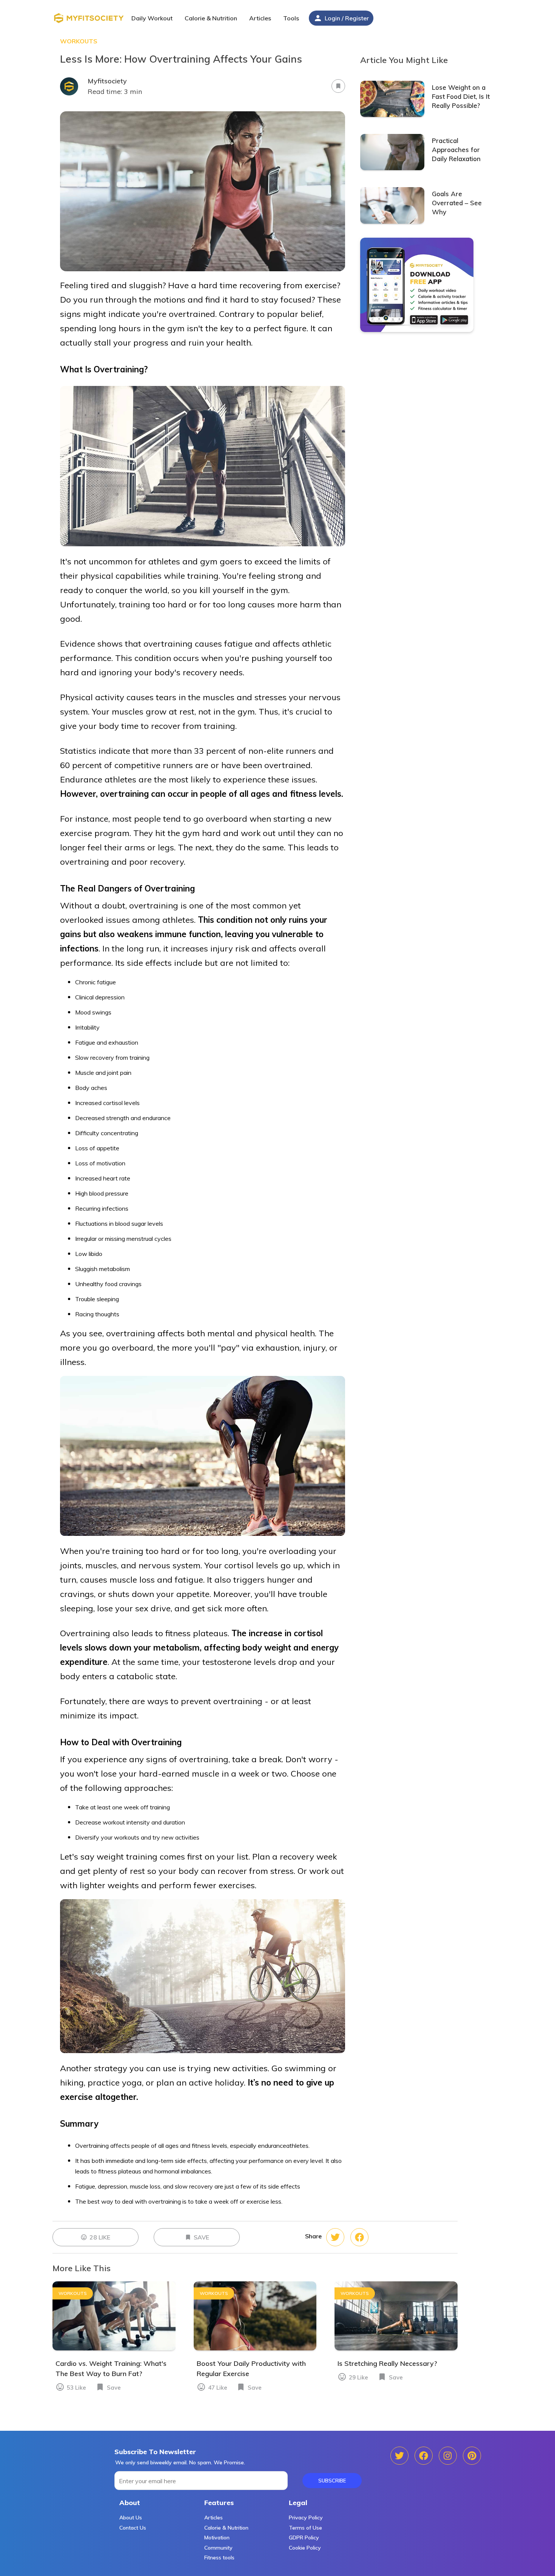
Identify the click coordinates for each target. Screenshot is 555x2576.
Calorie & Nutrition (226, 2528)
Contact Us (133, 2528)
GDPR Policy (304, 2538)
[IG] (448, 2456)
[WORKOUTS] (114, 2349)
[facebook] (335, 2237)
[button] (261, 19)
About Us (131, 2518)
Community (218, 2548)
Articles (214, 2518)
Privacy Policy (306, 2518)
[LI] (472, 2456)
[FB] (399, 2456)
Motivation (217, 2538)
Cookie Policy (305, 2548)
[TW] (424, 2456)
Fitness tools (219, 2558)
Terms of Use (305, 2528)
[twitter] (359, 2237)
